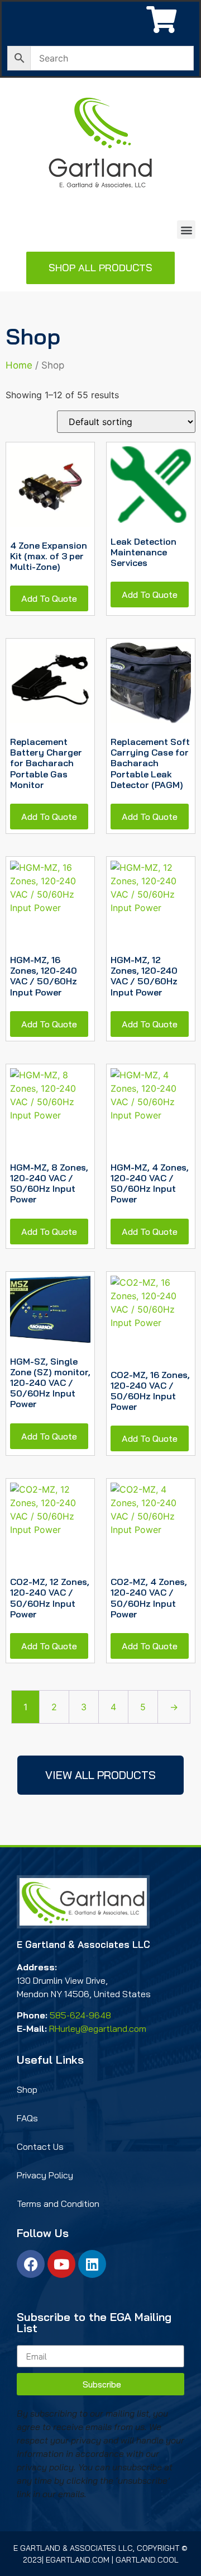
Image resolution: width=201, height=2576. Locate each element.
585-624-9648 (80, 2015)
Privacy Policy (45, 2175)
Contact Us (40, 2146)
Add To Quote (49, 598)
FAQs (27, 2118)
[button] (186, 230)
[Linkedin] (92, 2264)
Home (19, 365)
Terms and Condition (58, 2204)
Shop (27, 2089)
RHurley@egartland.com (98, 2028)
